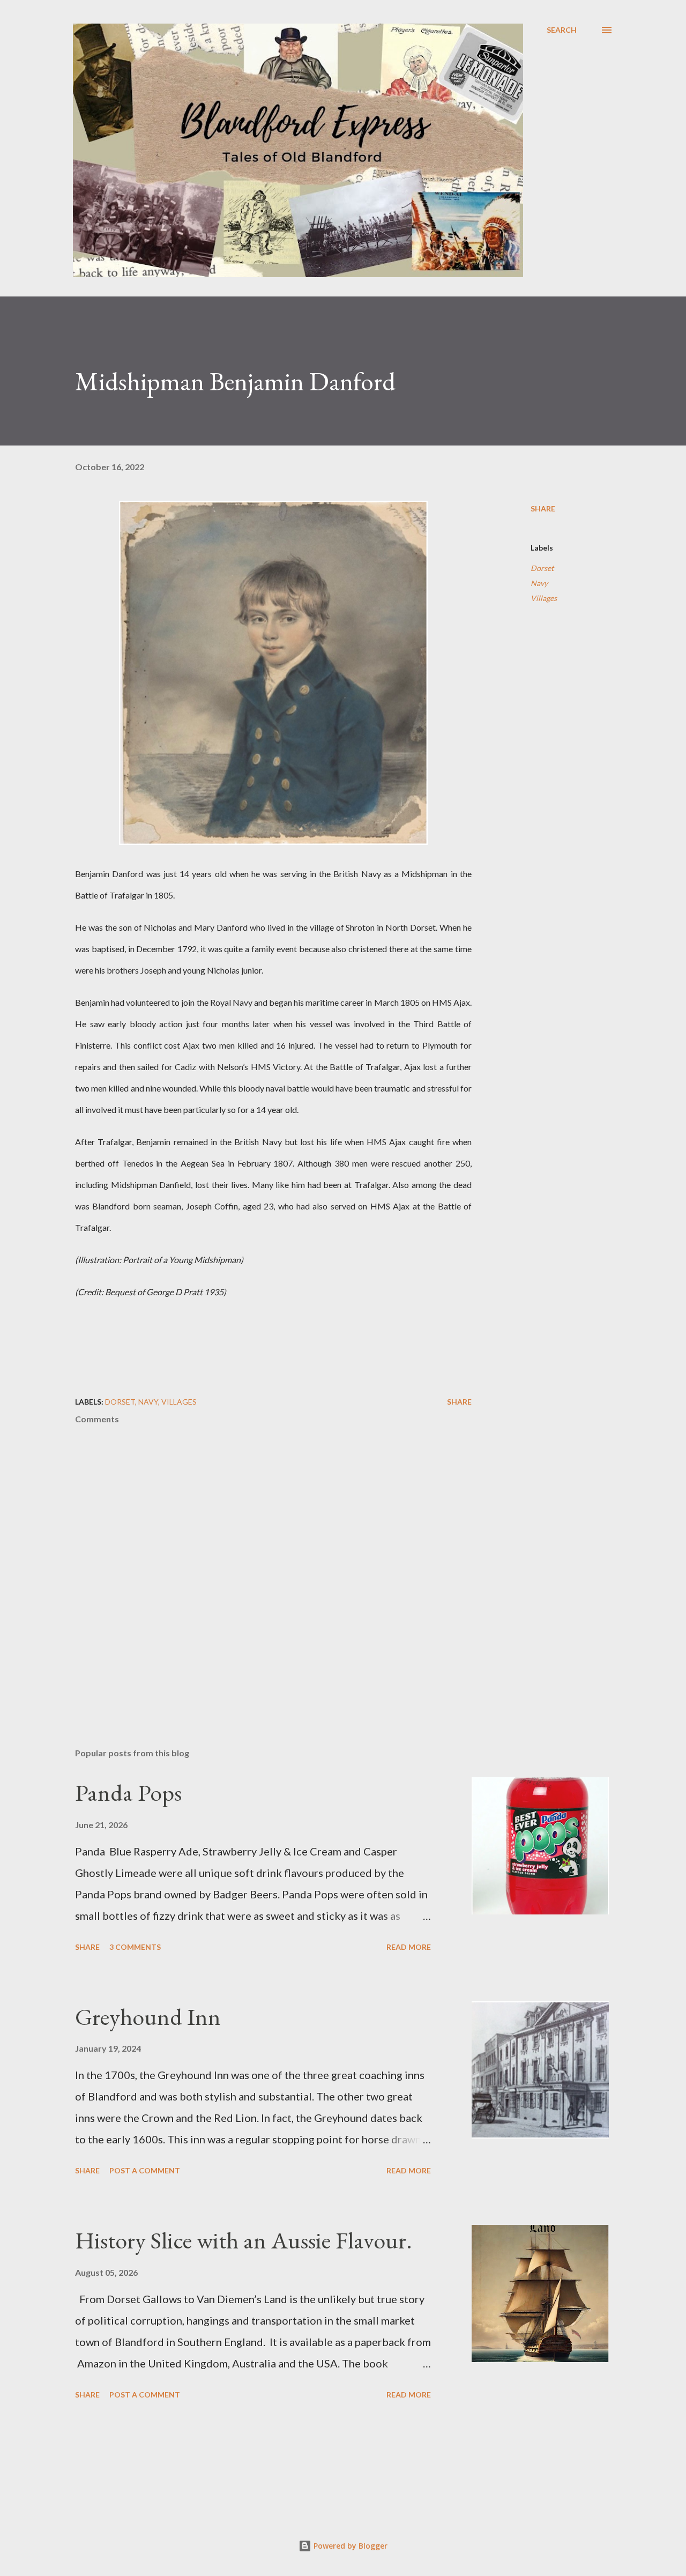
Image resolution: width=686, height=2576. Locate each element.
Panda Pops (128, 1792)
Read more (409, 1947)
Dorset (542, 568)
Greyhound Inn (148, 2017)
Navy (539, 583)
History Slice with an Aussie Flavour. (244, 2240)
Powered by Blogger (349, 2546)
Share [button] (543, 508)
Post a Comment (145, 2170)
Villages (544, 598)
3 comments (135, 1947)
